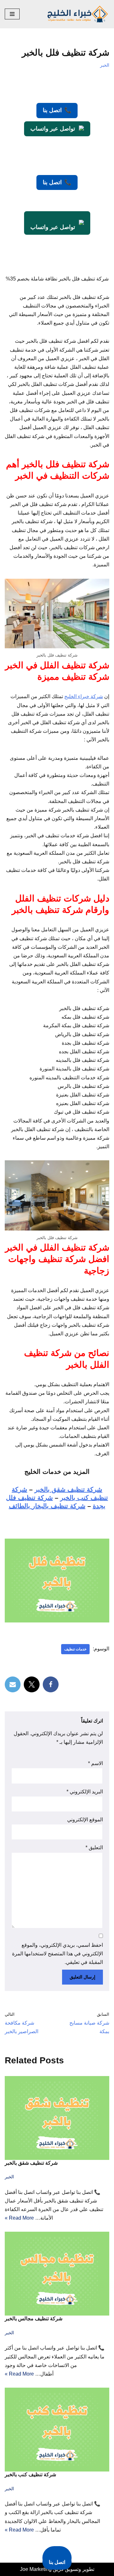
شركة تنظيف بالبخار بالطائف (47, 1506)
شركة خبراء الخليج (84, 696)
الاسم (95, 1763)
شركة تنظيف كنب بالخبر (30, 2475)
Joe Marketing (36, 2569)
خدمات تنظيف (75, 1649)
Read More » (19, 2218)
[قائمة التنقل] (12, 14)
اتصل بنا (57, 110)
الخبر (105, 65)
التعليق (94, 1848)
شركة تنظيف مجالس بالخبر (34, 2319)
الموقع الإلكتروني (85, 1820)
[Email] (13, 1684)
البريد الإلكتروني (85, 1792)
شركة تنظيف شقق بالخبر (68, 1489)
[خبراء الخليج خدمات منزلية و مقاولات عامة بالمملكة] (78, 14)
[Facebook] (51, 1684)
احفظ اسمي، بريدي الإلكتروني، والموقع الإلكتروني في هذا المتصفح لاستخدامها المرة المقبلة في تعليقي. (57, 1954)
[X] (32, 1684)
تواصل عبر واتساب (53, 129)
